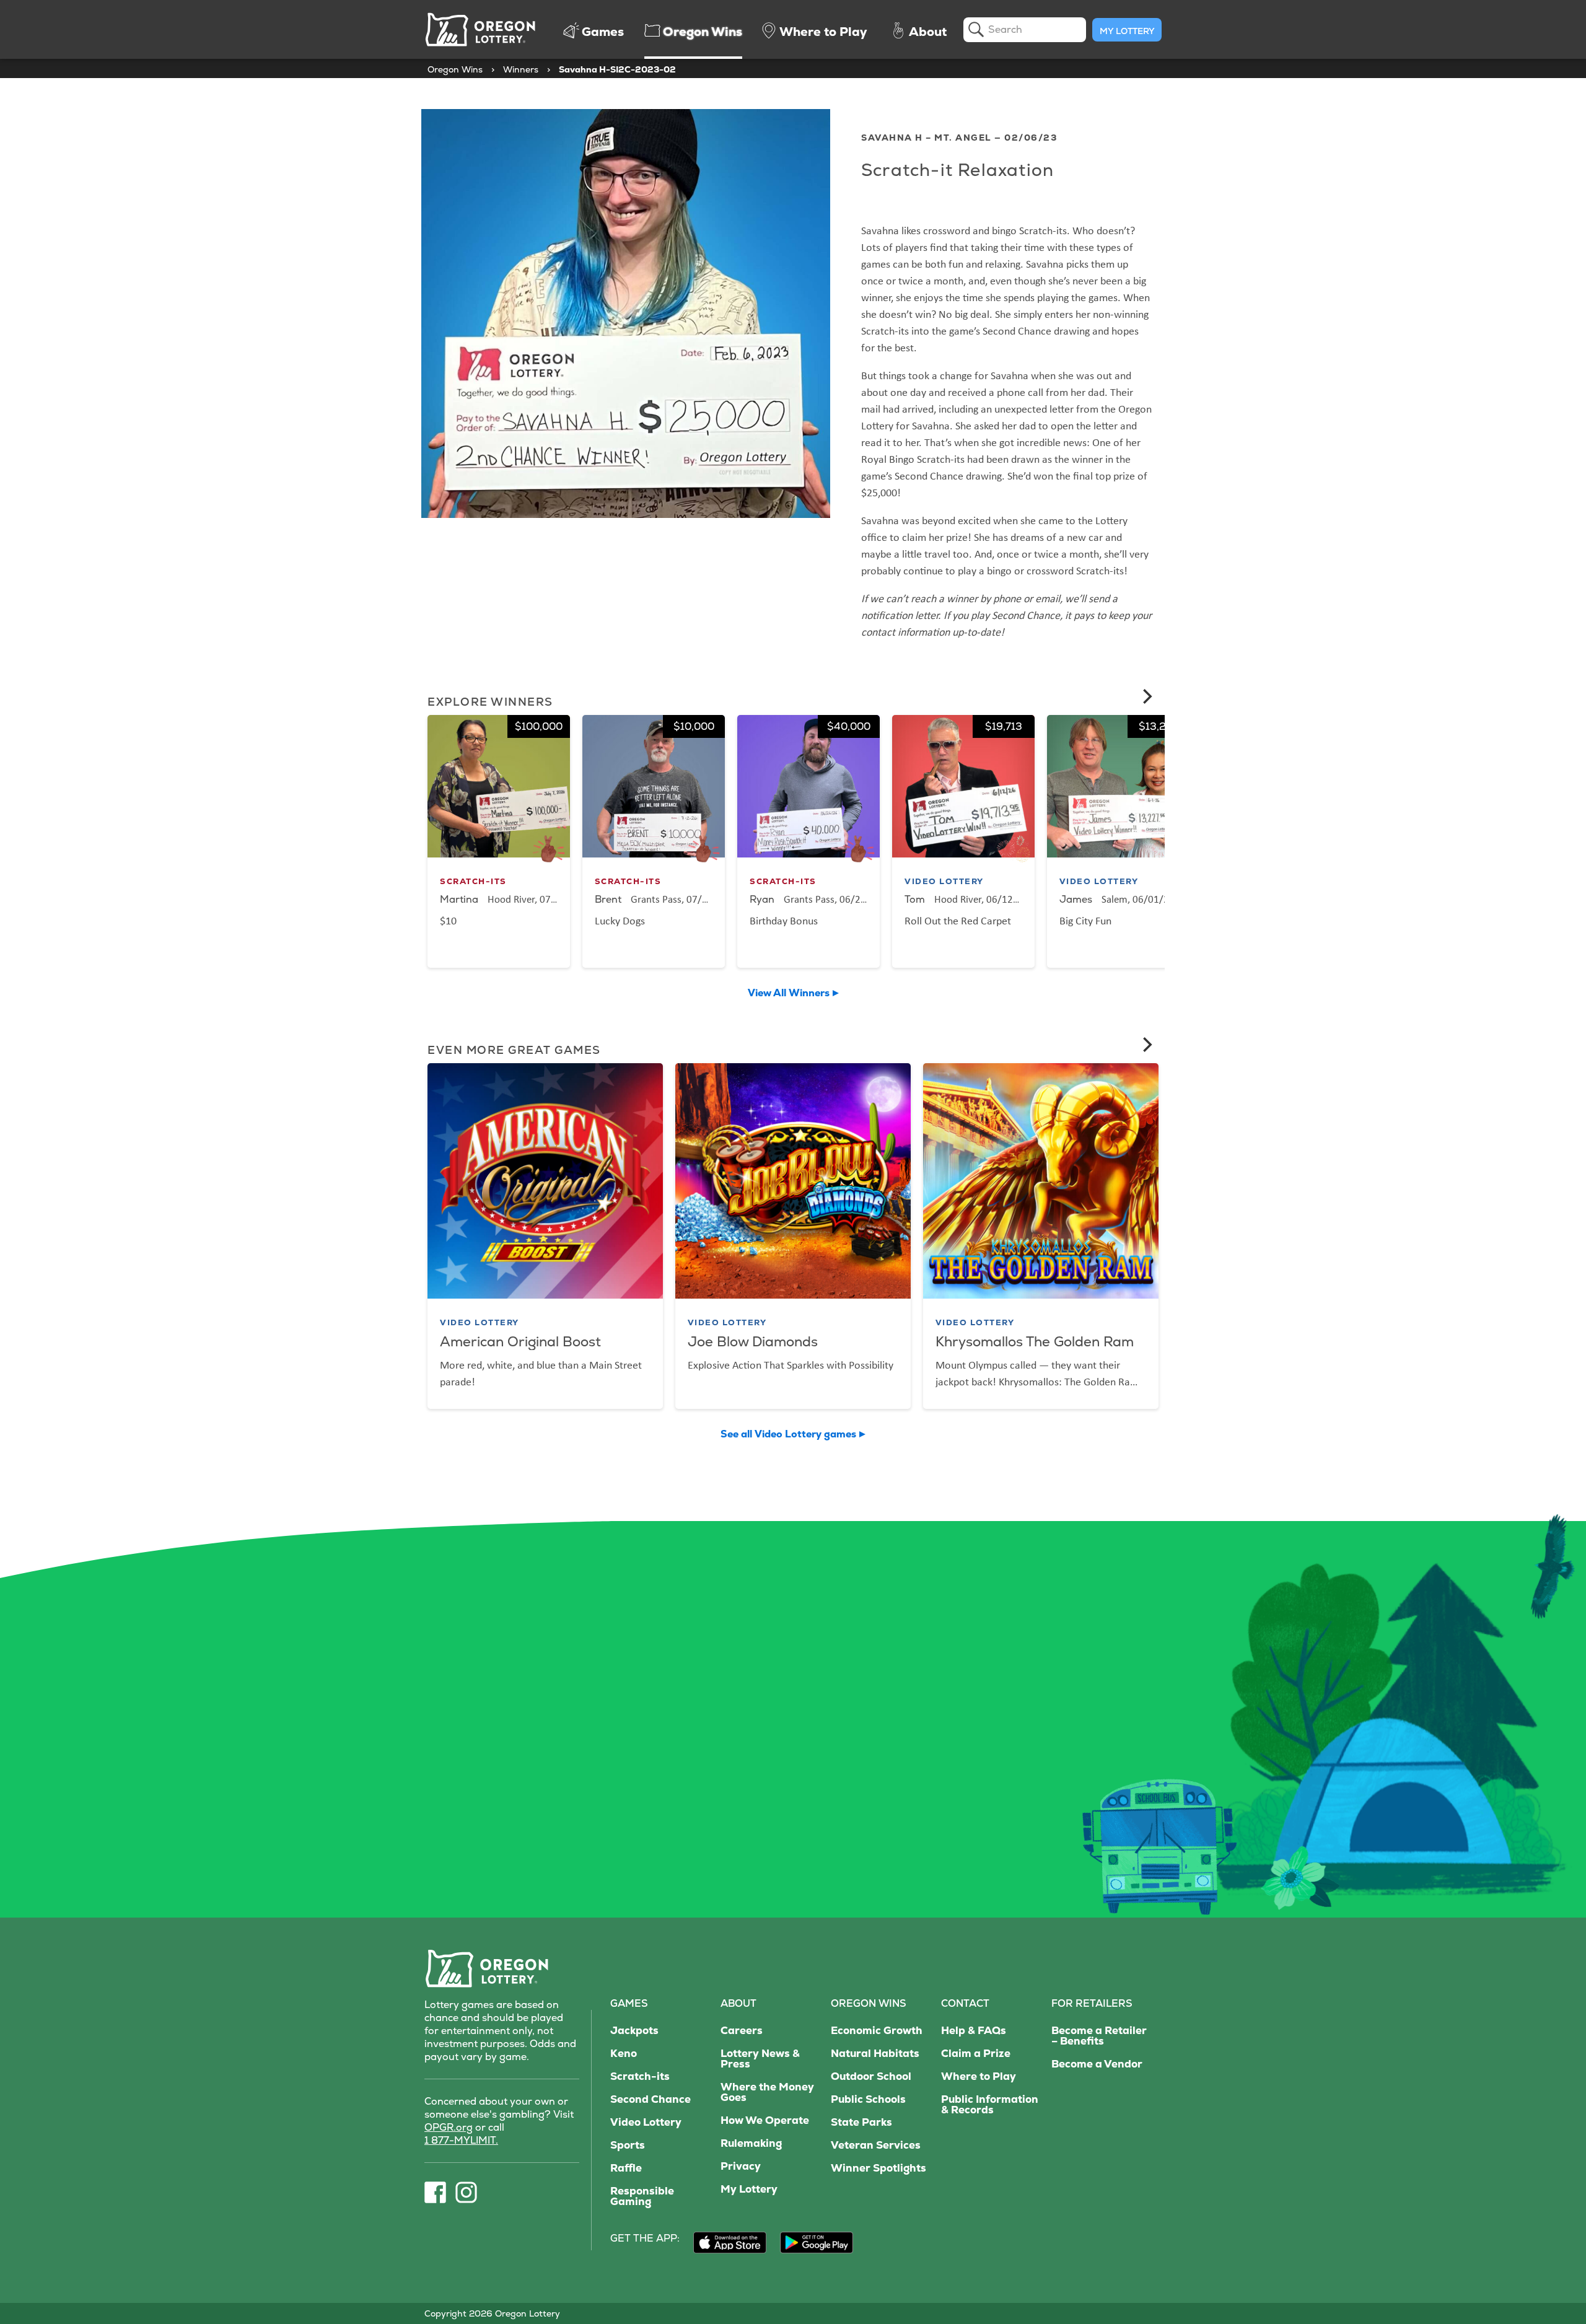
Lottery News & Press (760, 2059)
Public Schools (868, 2099)
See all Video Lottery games (788, 1434)
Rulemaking (751, 2143)
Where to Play (979, 2076)
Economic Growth (877, 2031)
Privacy (741, 2166)
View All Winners (789, 993)
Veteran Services (876, 2145)
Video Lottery (646, 2122)
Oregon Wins (455, 69)
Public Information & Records (990, 2105)
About (738, 2003)
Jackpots (634, 2031)
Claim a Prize (976, 2054)
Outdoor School (871, 2076)
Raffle (626, 2168)
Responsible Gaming (642, 2196)
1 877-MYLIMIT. (461, 2140)
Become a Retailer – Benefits (1099, 2036)
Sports (628, 2145)
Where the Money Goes (767, 2092)
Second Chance (651, 2099)
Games (629, 2003)
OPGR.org (449, 2127)
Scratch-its (640, 2076)
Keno (624, 2054)
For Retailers (1092, 2003)
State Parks (861, 2122)
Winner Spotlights (878, 2168)
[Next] (1146, 696)
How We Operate (765, 2120)
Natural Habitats (875, 2054)
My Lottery (1127, 31)
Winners (521, 69)
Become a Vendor (1097, 2064)
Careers (742, 2031)
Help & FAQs (974, 2031)
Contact (965, 2003)
